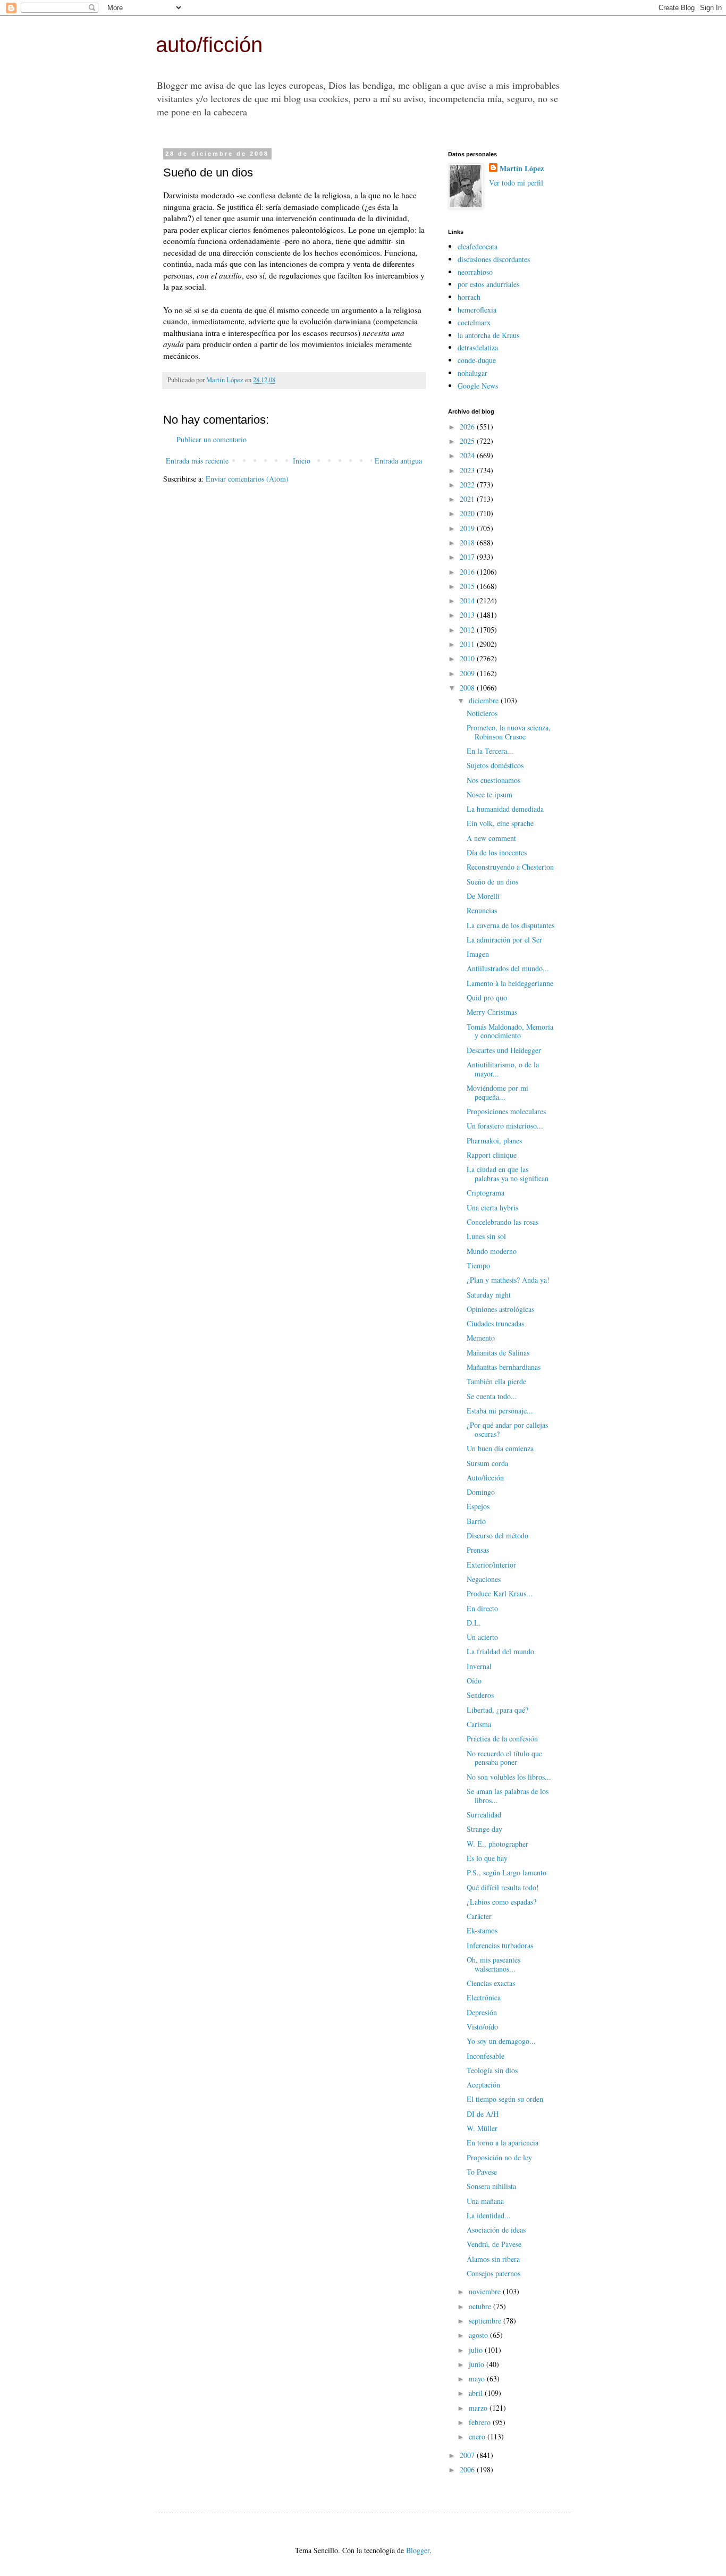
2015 (468, 586)
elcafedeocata (478, 246)
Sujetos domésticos (495, 765)
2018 (468, 542)
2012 (468, 630)
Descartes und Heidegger (504, 1050)
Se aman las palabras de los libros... (508, 1796)
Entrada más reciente (197, 461)
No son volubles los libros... (509, 1777)
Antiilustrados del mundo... (508, 968)
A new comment (491, 838)
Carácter (479, 1916)
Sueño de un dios (492, 882)
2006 (468, 2469)
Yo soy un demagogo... (501, 2041)
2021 (468, 499)
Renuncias (482, 910)
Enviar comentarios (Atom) (247, 479)
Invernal (479, 1666)
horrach (469, 297)
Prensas (478, 1550)
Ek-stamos (482, 1930)
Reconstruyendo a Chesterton (510, 867)
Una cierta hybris (492, 1207)
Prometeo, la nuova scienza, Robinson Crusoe (509, 732)
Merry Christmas (492, 1012)
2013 (468, 615)
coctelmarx (474, 322)
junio (478, 2364)
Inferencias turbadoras (500, 1945)
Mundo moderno (492, 1251)
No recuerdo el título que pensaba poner (504, 1758)
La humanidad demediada (505, 809)
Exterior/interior (491, 1565)
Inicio (302, 461)
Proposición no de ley (499, 2157)
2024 (468, 455)
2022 (468, 485)
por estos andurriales (488, 284)
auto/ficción (209, 45)
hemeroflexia (477, 310)
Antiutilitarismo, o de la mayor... (503, 1069)
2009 (468, 673)
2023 (468, 470)
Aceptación (483, 2085)
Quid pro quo (487, 997)
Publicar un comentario (212, 439)
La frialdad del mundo (500, 1651)
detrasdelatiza (478, 347)
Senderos (480, 1695)
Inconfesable (486, 2056)
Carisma (479, 1724)
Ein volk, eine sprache (500, 823)
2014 (468, 600)
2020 (468, 513)
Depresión (482, 2012)
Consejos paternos (493, 2273)
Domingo (481, 1492)
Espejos (478, 1506)
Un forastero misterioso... (505, 1126)
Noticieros (482, 713)
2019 (468, 528)
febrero (481, 2422)
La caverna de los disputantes (510, 925)
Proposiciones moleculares (506, 1111)
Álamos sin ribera (493, 2259)
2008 (468, 688)
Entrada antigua (398, 461)
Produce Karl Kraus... (500, 1593)
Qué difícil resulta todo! (503, 1887)
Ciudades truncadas (495, 1323)
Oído (474, 1681)
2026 (468, 427)
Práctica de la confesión (502, 1739)
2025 (468, 441)
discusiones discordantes (494, 259)
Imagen (478, 954)
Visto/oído (482, 2027)
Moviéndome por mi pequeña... (497, 1092)
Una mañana (485, 2201)
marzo (479, 2408)
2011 (468, 644)
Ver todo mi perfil (516, 183)
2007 (468, 2455)
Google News (478, 386)
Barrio (476, 1521)
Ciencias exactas (491, 1983)
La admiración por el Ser (504, 940)
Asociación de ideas (496, 2230)
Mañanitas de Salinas (498, 1353)
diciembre (485, 700)
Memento (481, 1338)
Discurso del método (497, 1535)
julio (477, 2350)
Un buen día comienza (500, 1448)
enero (478, 2436)
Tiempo (478, 1265)
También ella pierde (496, 1381)
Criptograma (486, 1193)
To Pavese (482, 2172)
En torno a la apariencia (503, 2143)
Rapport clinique (492, 1155)
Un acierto (482, 1637)
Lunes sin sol (486, 1236)
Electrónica (484, 1997)
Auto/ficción (485, 1478)
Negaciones (484, 1579)
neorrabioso (475, 272)
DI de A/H (483, 2114)
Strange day (484, 1829)
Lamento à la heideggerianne (510, 983)
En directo (482, 1608)
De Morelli (483, 896)
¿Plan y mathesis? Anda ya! (508, 1280)
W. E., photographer (497, 1844)
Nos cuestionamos (493, 780)
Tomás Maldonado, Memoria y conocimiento (510, 1031)
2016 (468, 572)
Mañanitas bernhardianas (504, 1367)
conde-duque (477, 360)
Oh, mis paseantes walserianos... (493, 1964)
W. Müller (482, 2128)
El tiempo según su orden (505, 2099)
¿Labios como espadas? (501, 1902)
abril (477, 2393)
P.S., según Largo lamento (506, 1872)
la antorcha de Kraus (488, 335)
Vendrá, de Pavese (494, 2244)
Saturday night (489, 1295)
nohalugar (472, 373)
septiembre (486, 2321)
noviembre (486, 2291)
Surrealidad (484, 1815)
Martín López (522, 169)
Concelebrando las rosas (503, 1222)
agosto (479, 2335)
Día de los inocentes (497, 852)
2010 (468, 658)
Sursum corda (487, 1463)
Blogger (418, 2550)
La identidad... (489, 2215)
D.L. (474, 1623)
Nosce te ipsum (489, 794)
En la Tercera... (490, 751)
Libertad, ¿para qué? (497, 1710)
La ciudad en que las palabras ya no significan (508, 1174)
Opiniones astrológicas (500, 1309)
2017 (468, 557)
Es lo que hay (487, 1858)
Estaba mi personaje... (500, 1411)
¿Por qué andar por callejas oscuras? (507, 1429)
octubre (481, 2306)
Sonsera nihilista (491, 2186)
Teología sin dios (492, 2070)
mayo (478, 2379)
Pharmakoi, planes (494, 1140)
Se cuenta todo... (492, 1396)
